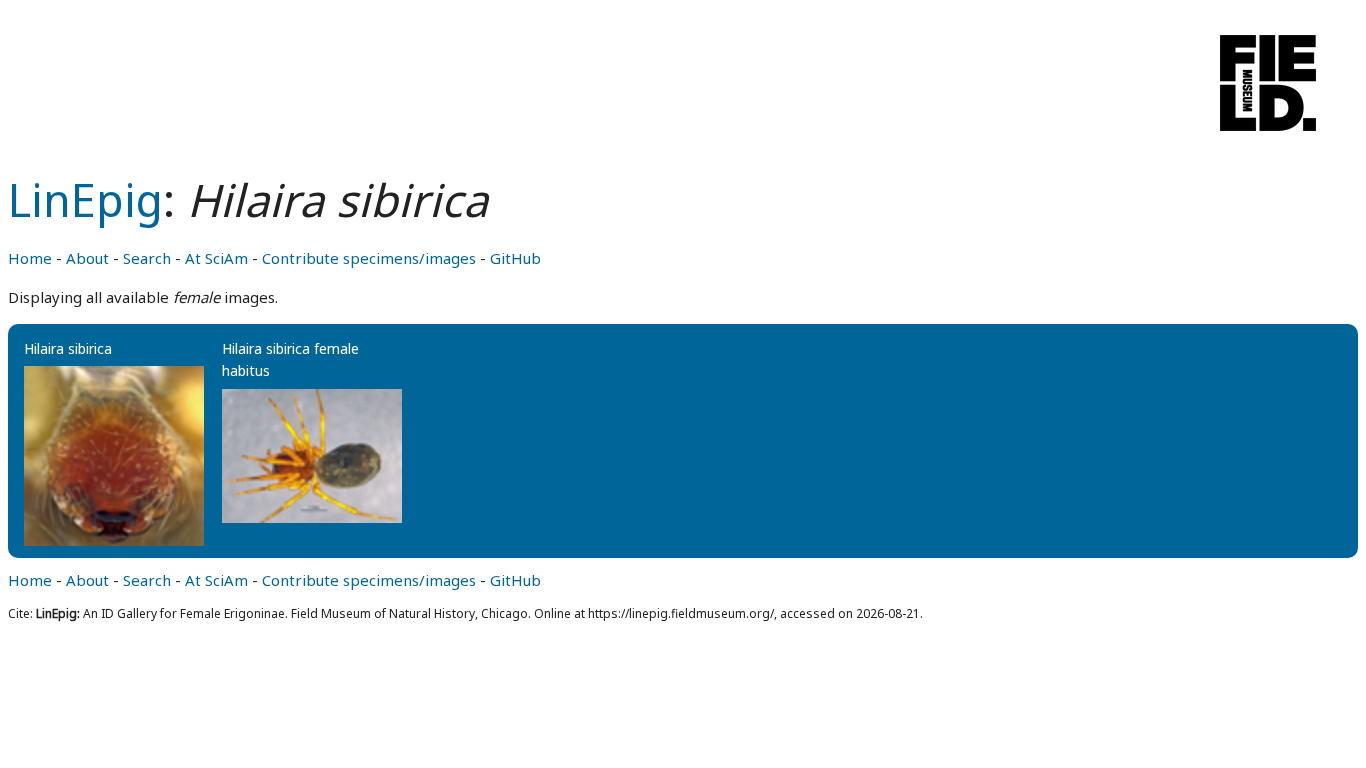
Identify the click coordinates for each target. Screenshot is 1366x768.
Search (147, 258)
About (87, 258)
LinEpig (85, 199)
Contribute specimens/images (369, 258)
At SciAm (216, 258)
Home (30, 258)
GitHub (515, 258)
